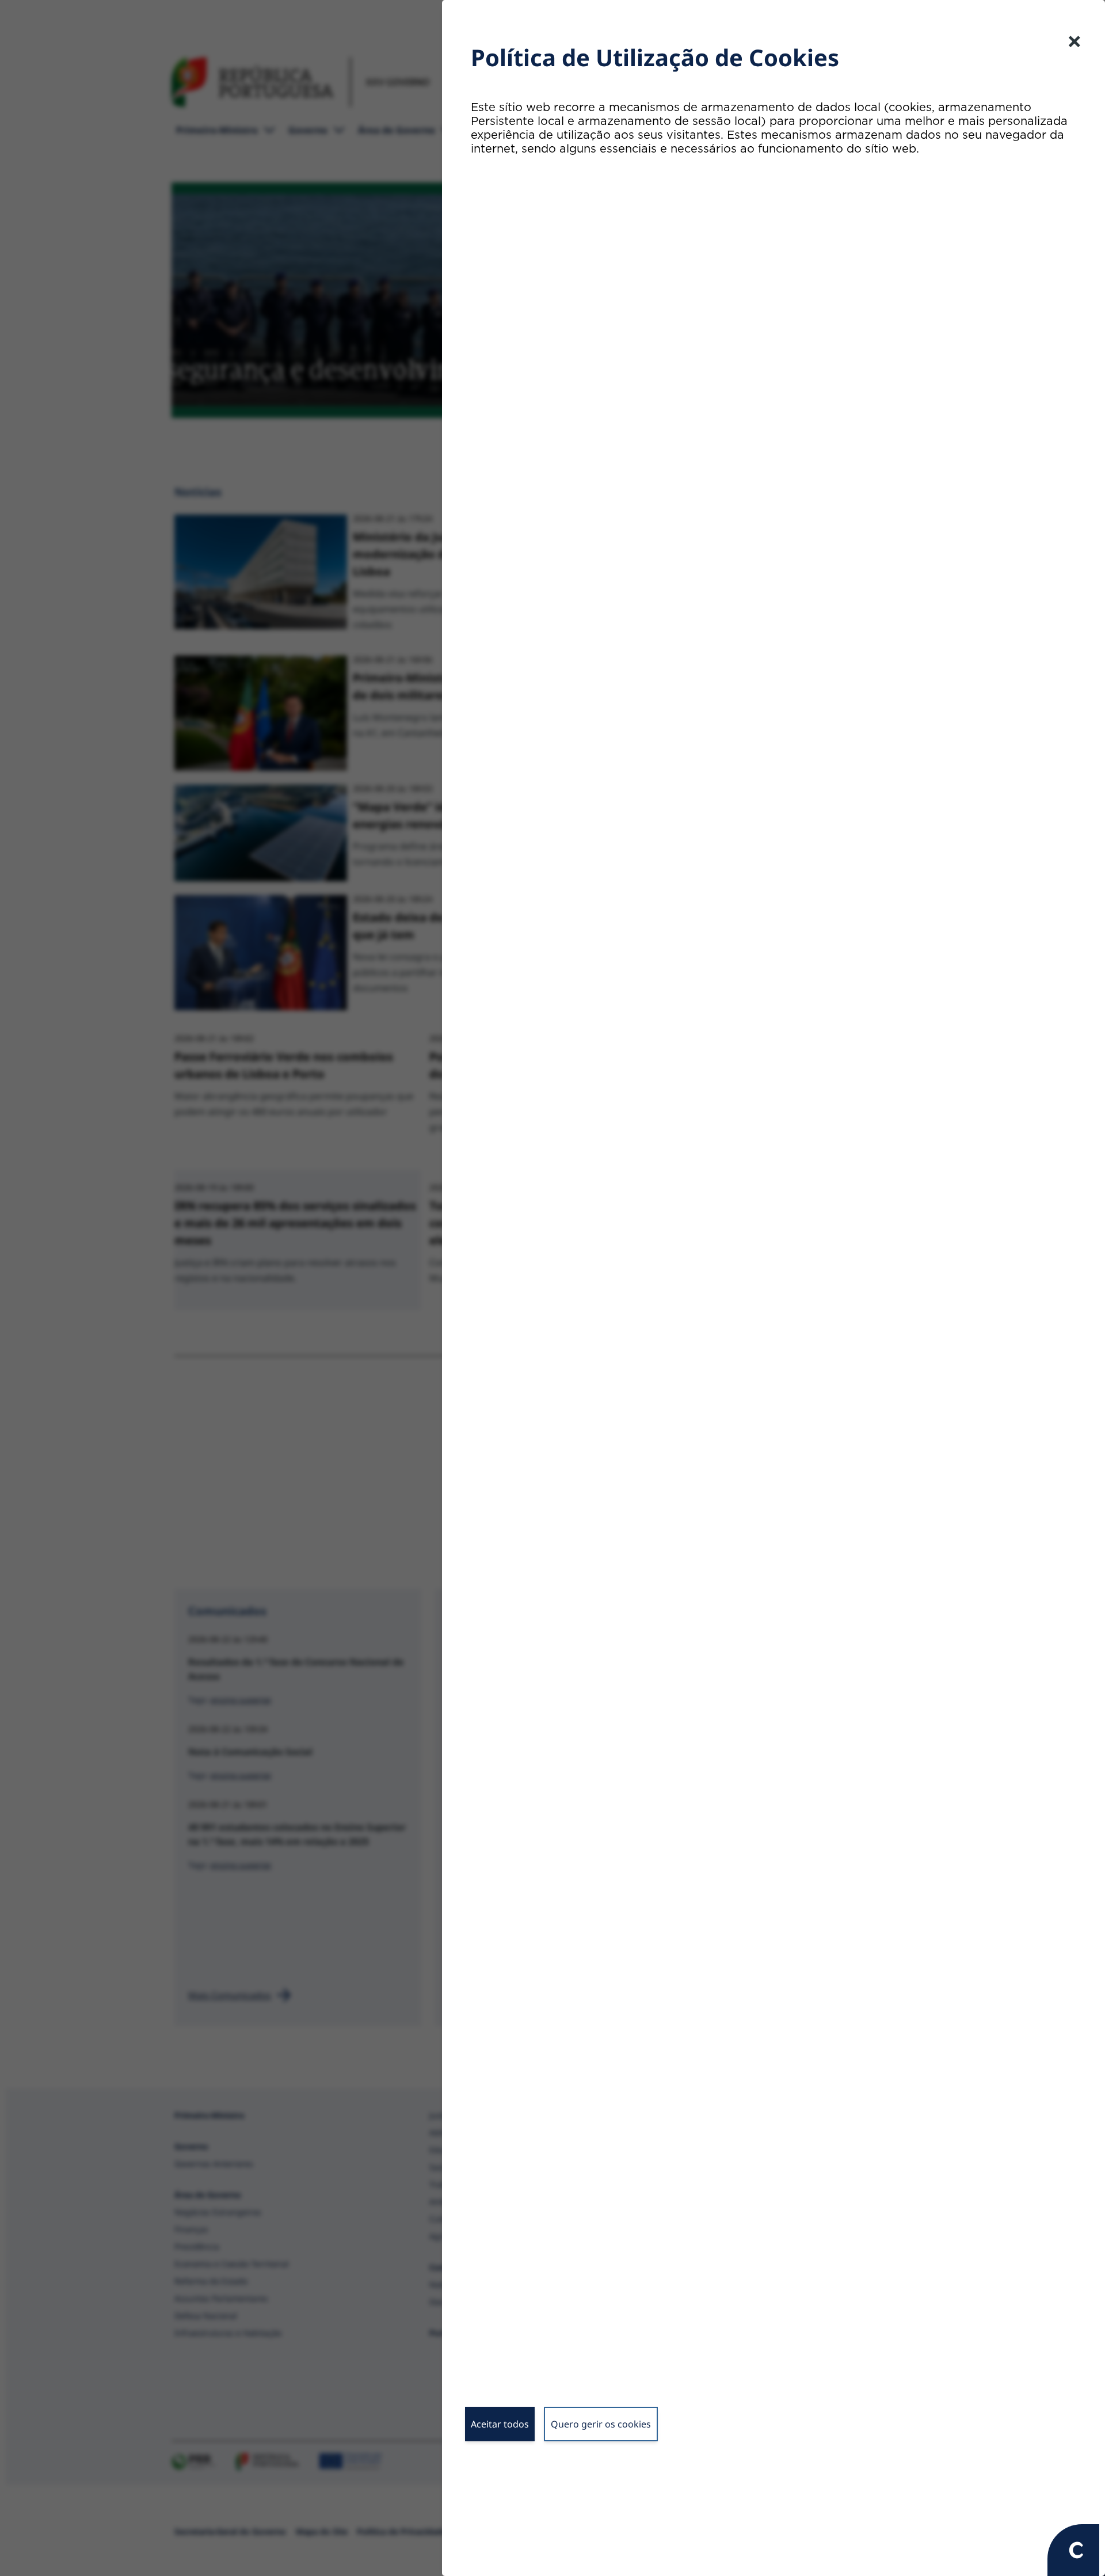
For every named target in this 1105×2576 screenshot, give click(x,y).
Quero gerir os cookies (601, 2424)
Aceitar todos (500, 2424)
